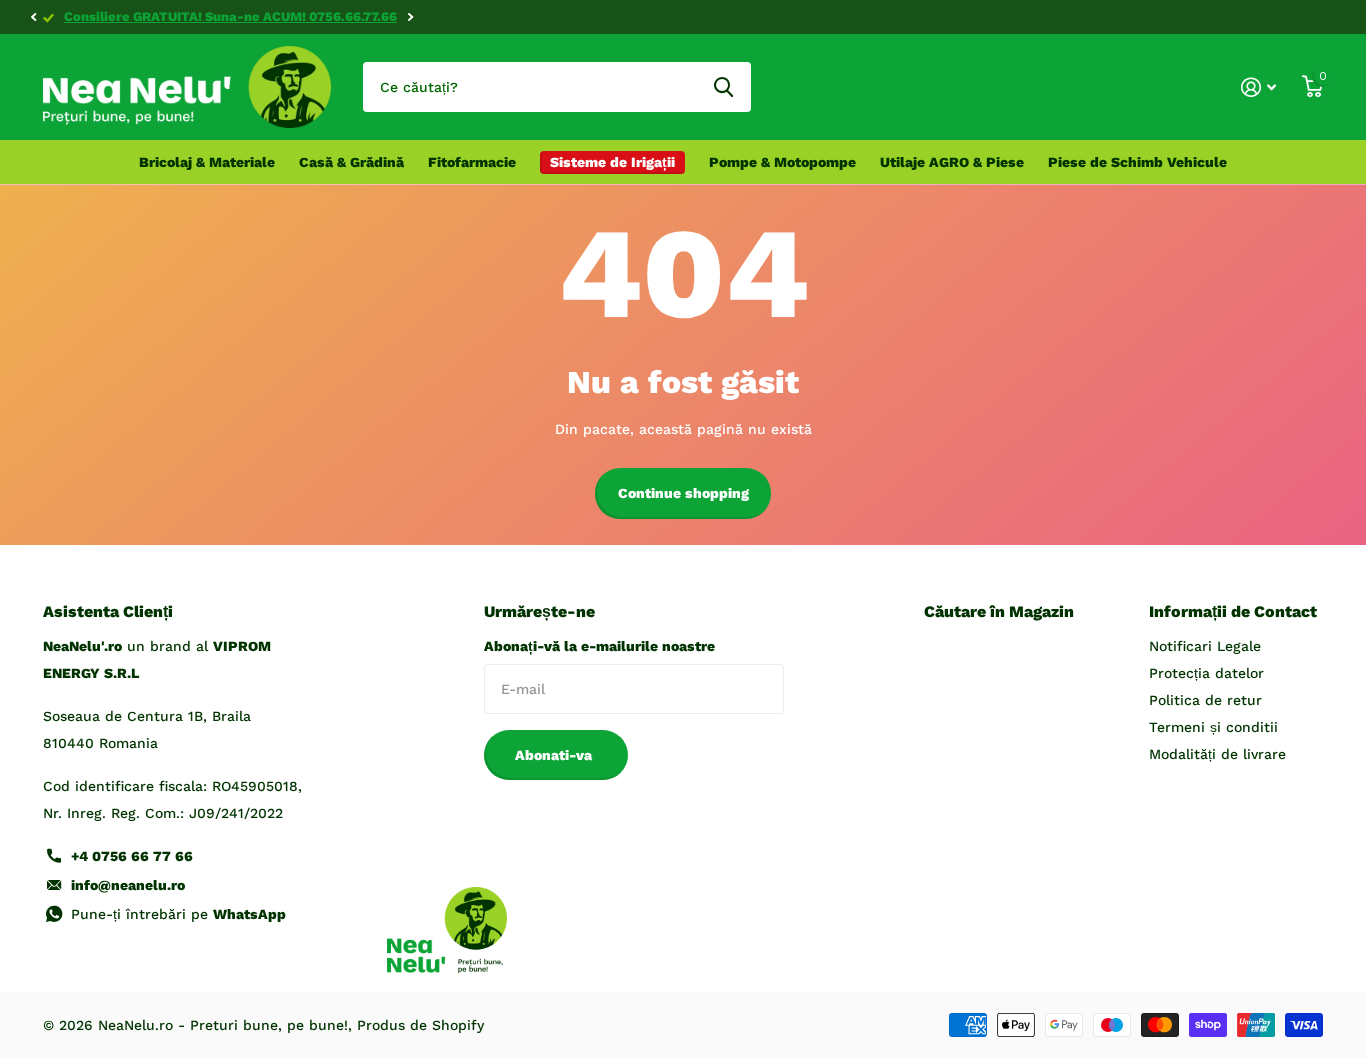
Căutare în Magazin (999, 611)
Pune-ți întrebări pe (178, 914)
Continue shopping (683, 493)
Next (410, 17)
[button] (33, 17)
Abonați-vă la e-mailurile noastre (599, 646)
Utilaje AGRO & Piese (952, 162)
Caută (723, 87)
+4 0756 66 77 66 (132, 856)
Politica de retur (1205, 700)
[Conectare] (1258, 87)
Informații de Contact (1233, 611)
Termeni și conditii (1213, 727)
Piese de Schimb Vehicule (1137, 162)
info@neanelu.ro (128, 885)
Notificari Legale (1205, 646)
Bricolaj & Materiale (207, 162)
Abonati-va (555, 755)
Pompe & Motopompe (782, 162)
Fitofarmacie (472, 162)
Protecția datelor (1206, 673)
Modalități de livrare (1217, 754)
